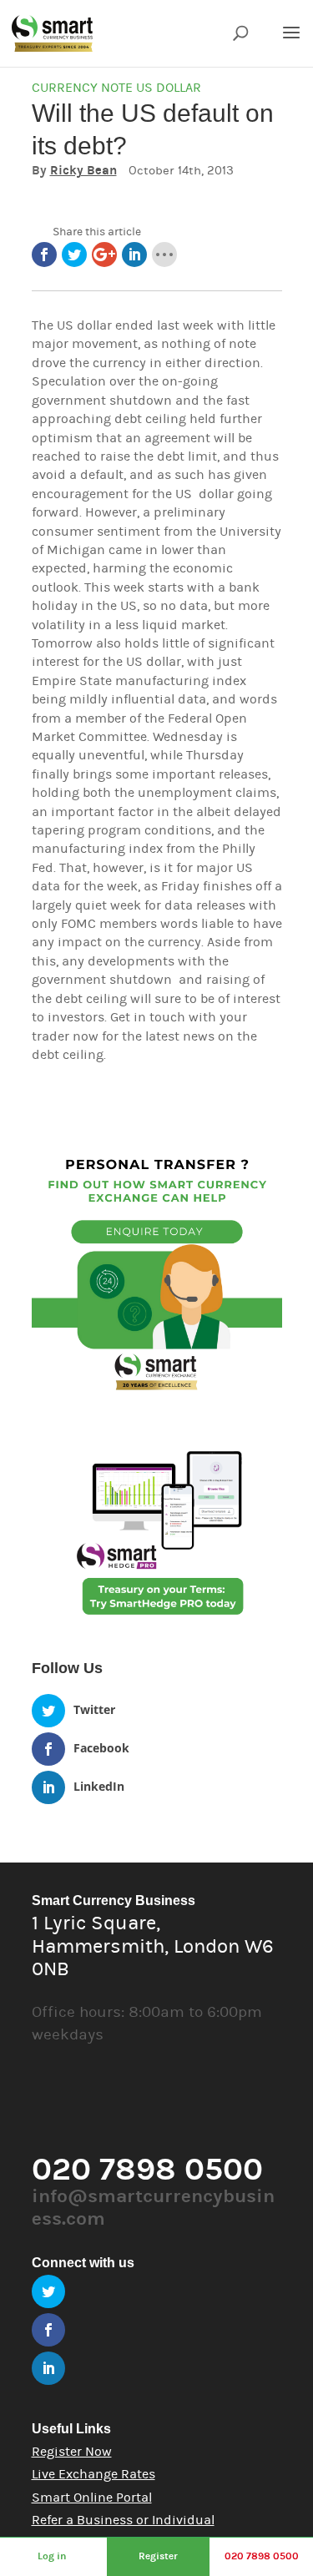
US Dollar (169, 88)
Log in (52, 2556)
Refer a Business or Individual (123, 2520)
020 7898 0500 (262, 2556)
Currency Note (82, 88)
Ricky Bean (83, 171)
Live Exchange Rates (93, 2474)
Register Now (72, 2452)
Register (158, 2556)
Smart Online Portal (92, 2498)
